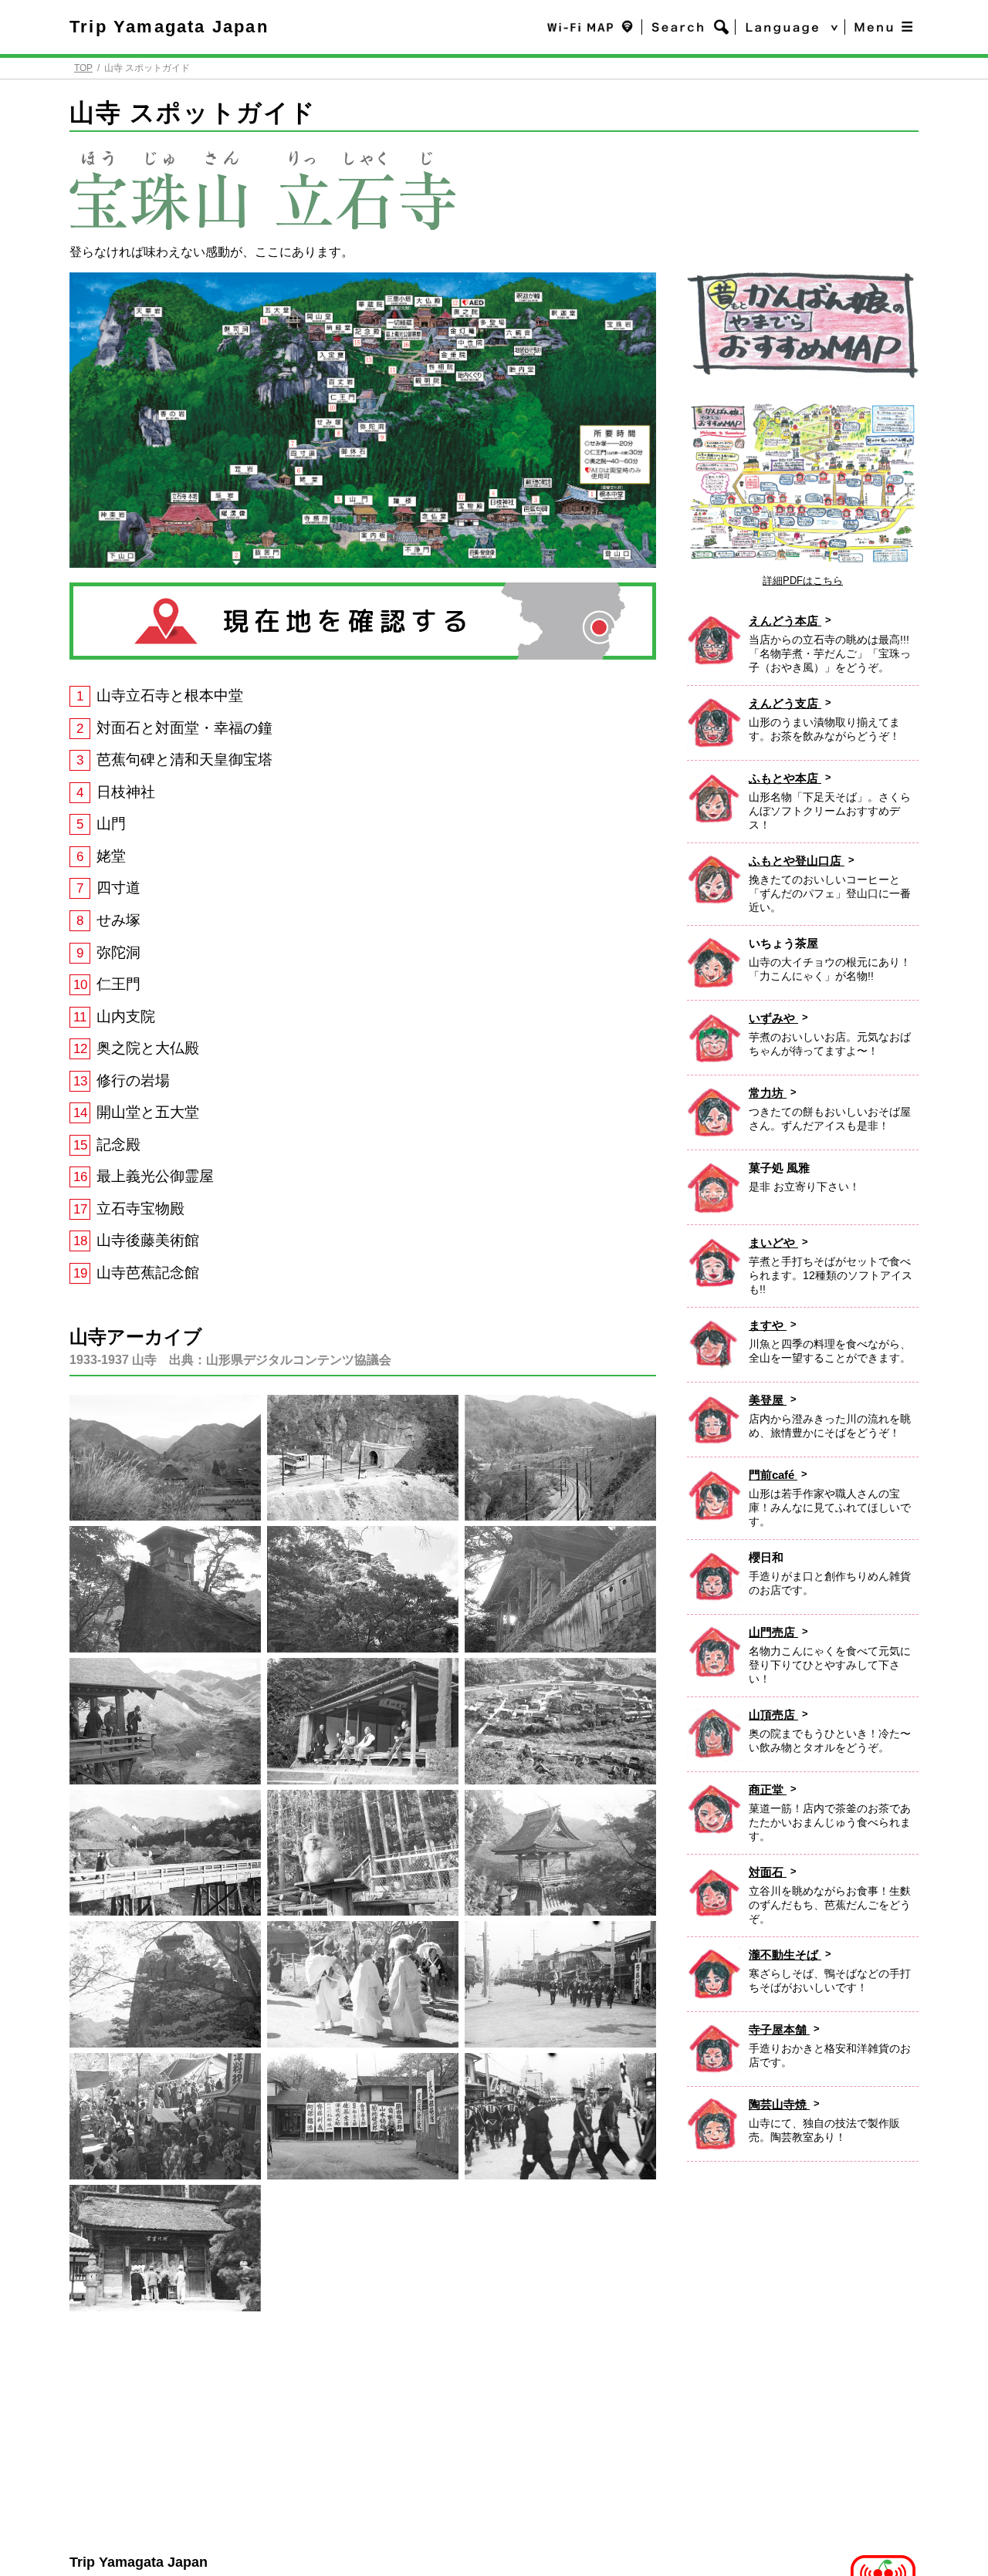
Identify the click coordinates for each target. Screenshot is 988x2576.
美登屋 (768, 1400)
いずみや (773, 1018)
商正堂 (768, 1789)
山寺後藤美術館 (148, 1240)
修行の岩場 (133, 1080)
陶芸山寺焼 (779, 2104)
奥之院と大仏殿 (148, 1048)
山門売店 (773, 1632)
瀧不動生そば (785, 1955)
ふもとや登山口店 (797, 861)
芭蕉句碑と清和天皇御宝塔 (184, 760)
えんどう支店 (785, 703)
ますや (768, 1325)
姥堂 (111, 856)
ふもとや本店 (785, 778)
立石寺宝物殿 (140, 1209)
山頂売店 (773, 1715)
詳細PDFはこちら (803, 581)
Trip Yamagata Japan (169, 27)
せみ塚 (118, 920)
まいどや (773, 1242)
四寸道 (118, 888)
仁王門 (118, 984)
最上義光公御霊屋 (155, 1176)
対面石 (768, 1872)
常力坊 (768, 1093)
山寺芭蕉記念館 (148, 1273)
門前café (773, 1475)
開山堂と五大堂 (148, 1112)
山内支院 (126, 1016)
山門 (111, 824)
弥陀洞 (118, 952)
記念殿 (118, 1145)
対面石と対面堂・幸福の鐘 (184, 728)
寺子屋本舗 (779, 2029)
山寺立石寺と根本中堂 (170, 695)
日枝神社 (126, 792)
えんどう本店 (785, 621)
